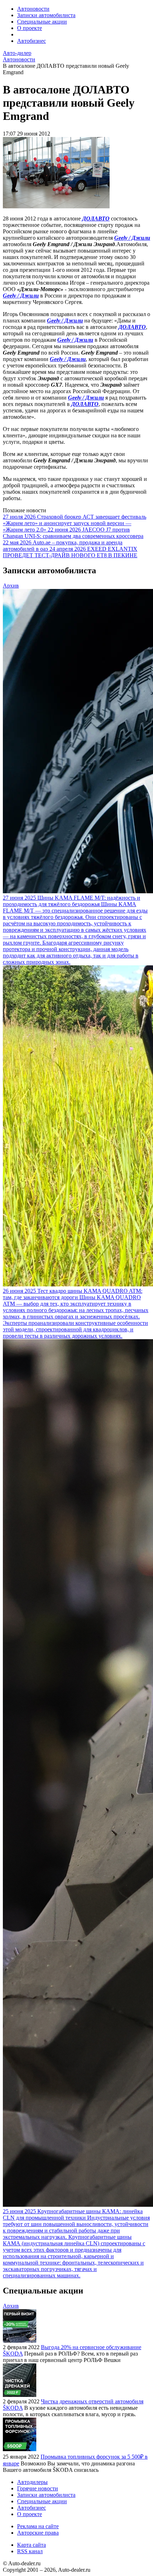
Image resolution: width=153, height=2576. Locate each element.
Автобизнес (31, 41)
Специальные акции (42, 22)
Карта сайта (31, 2545)
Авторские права (38, 2533)
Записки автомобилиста (46, 15)
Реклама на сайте (38, 2526)
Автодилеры (32, 2482)
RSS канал (30, 2551)
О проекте (30, 28)
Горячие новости (38, 2488)
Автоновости (33, 9)
